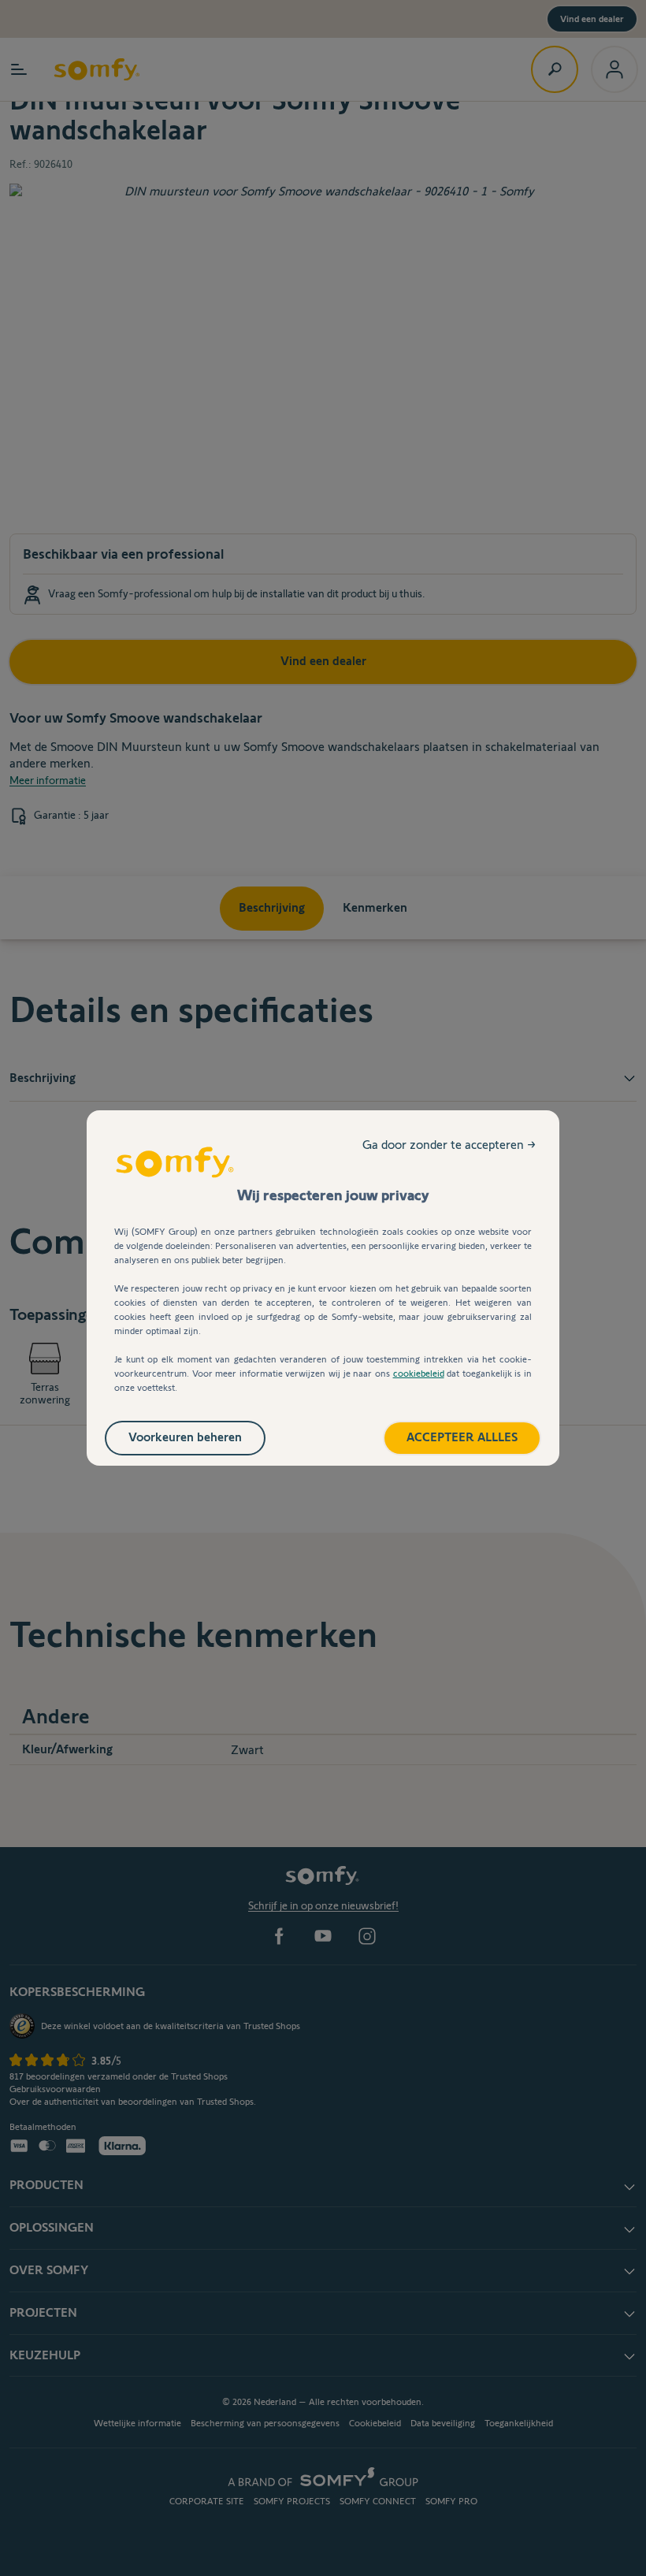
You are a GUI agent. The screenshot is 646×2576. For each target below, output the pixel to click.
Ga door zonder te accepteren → (449, 1145)
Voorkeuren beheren (185, 1437)
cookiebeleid (419, 1373)
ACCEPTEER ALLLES (462, 1437)
